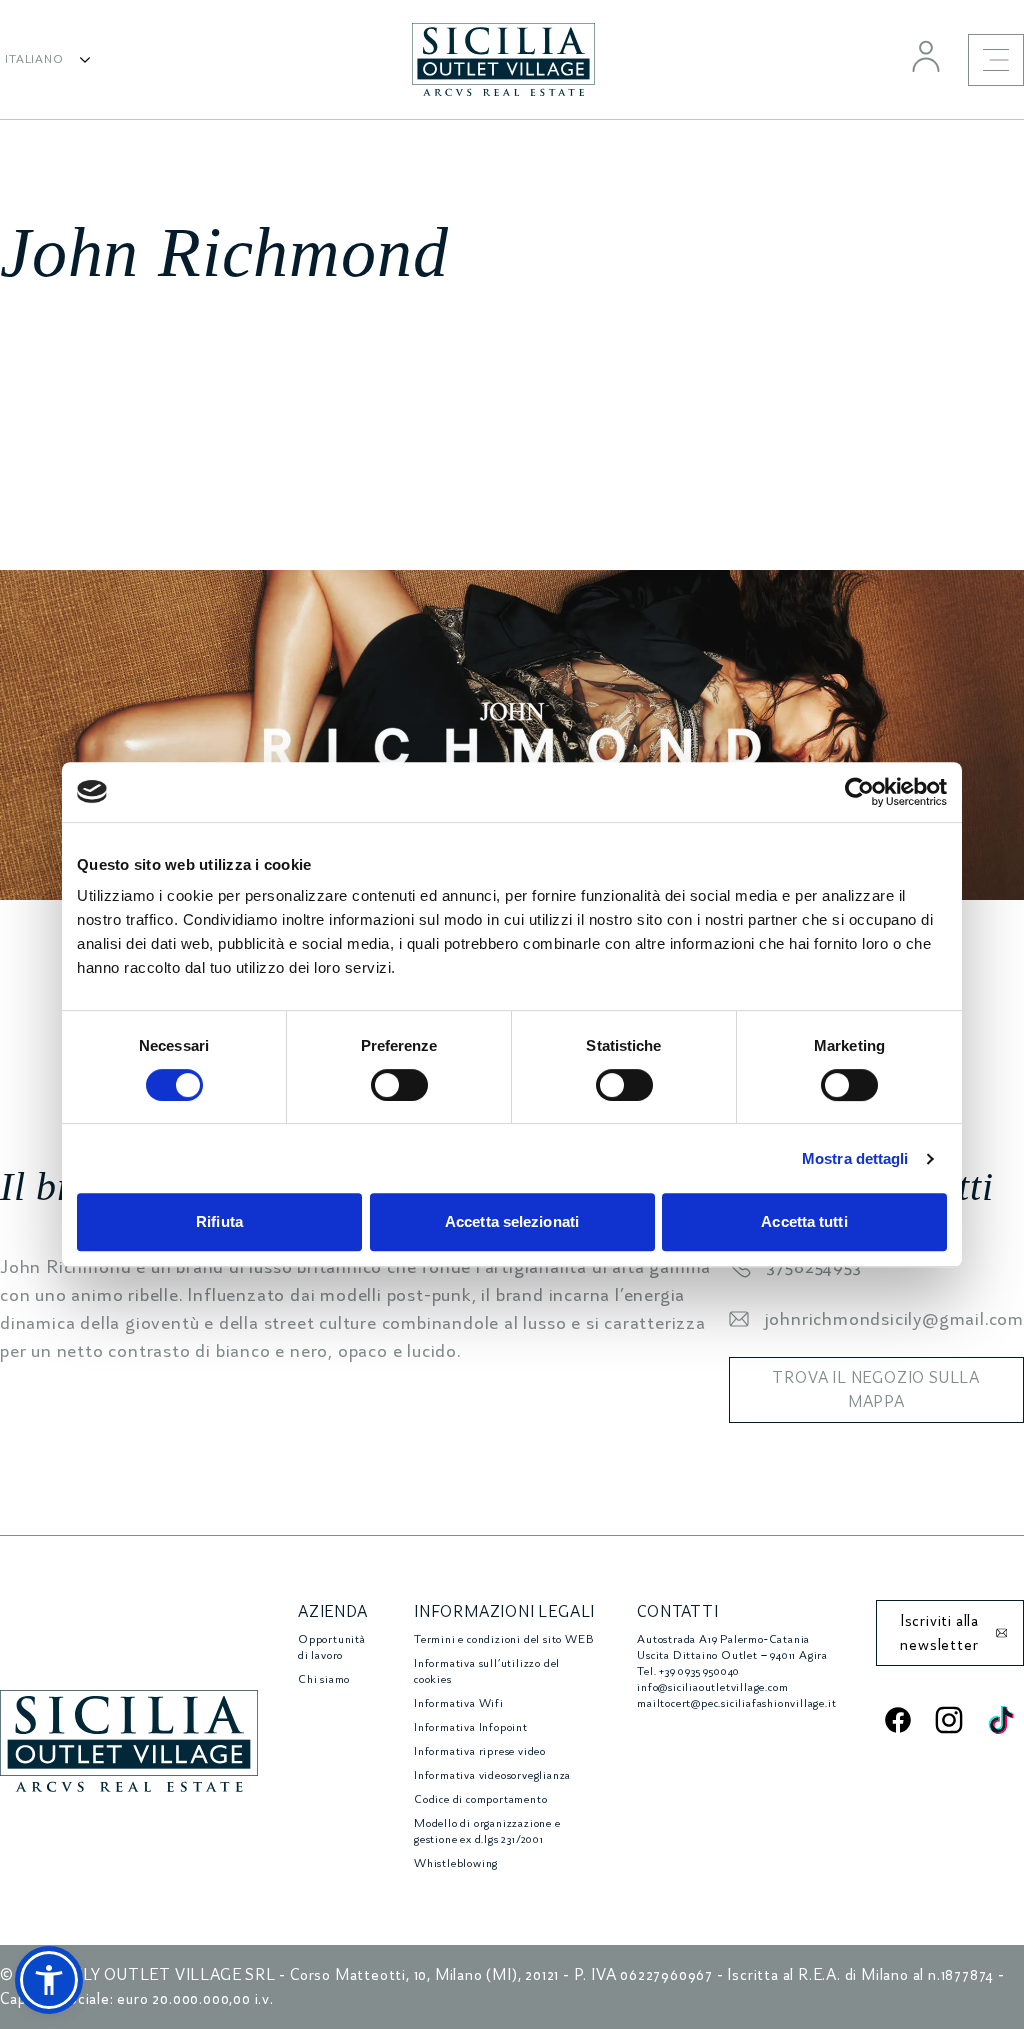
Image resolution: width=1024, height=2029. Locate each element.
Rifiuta (219, 1221)
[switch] (399, 1085)
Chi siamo (324, 1679)
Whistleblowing (456, 1863)
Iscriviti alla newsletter (939, 1633)
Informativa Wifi (459, 1703)
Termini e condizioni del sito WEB (503, 1639)
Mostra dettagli (855, 1158)
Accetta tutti (804, 1221)
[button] (49, 1980)
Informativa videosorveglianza (492, 1775)
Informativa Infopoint (471, 1727)
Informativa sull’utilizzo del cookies (487, 1671)
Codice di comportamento (480, 1799)
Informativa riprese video (480, 1751)
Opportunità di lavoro (332, 1647)
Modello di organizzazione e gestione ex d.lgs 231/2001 (487, 1831)
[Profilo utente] (926, 56)
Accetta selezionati (512, 1221)
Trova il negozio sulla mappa (876, 1390)
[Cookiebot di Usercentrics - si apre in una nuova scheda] (859, 792)
